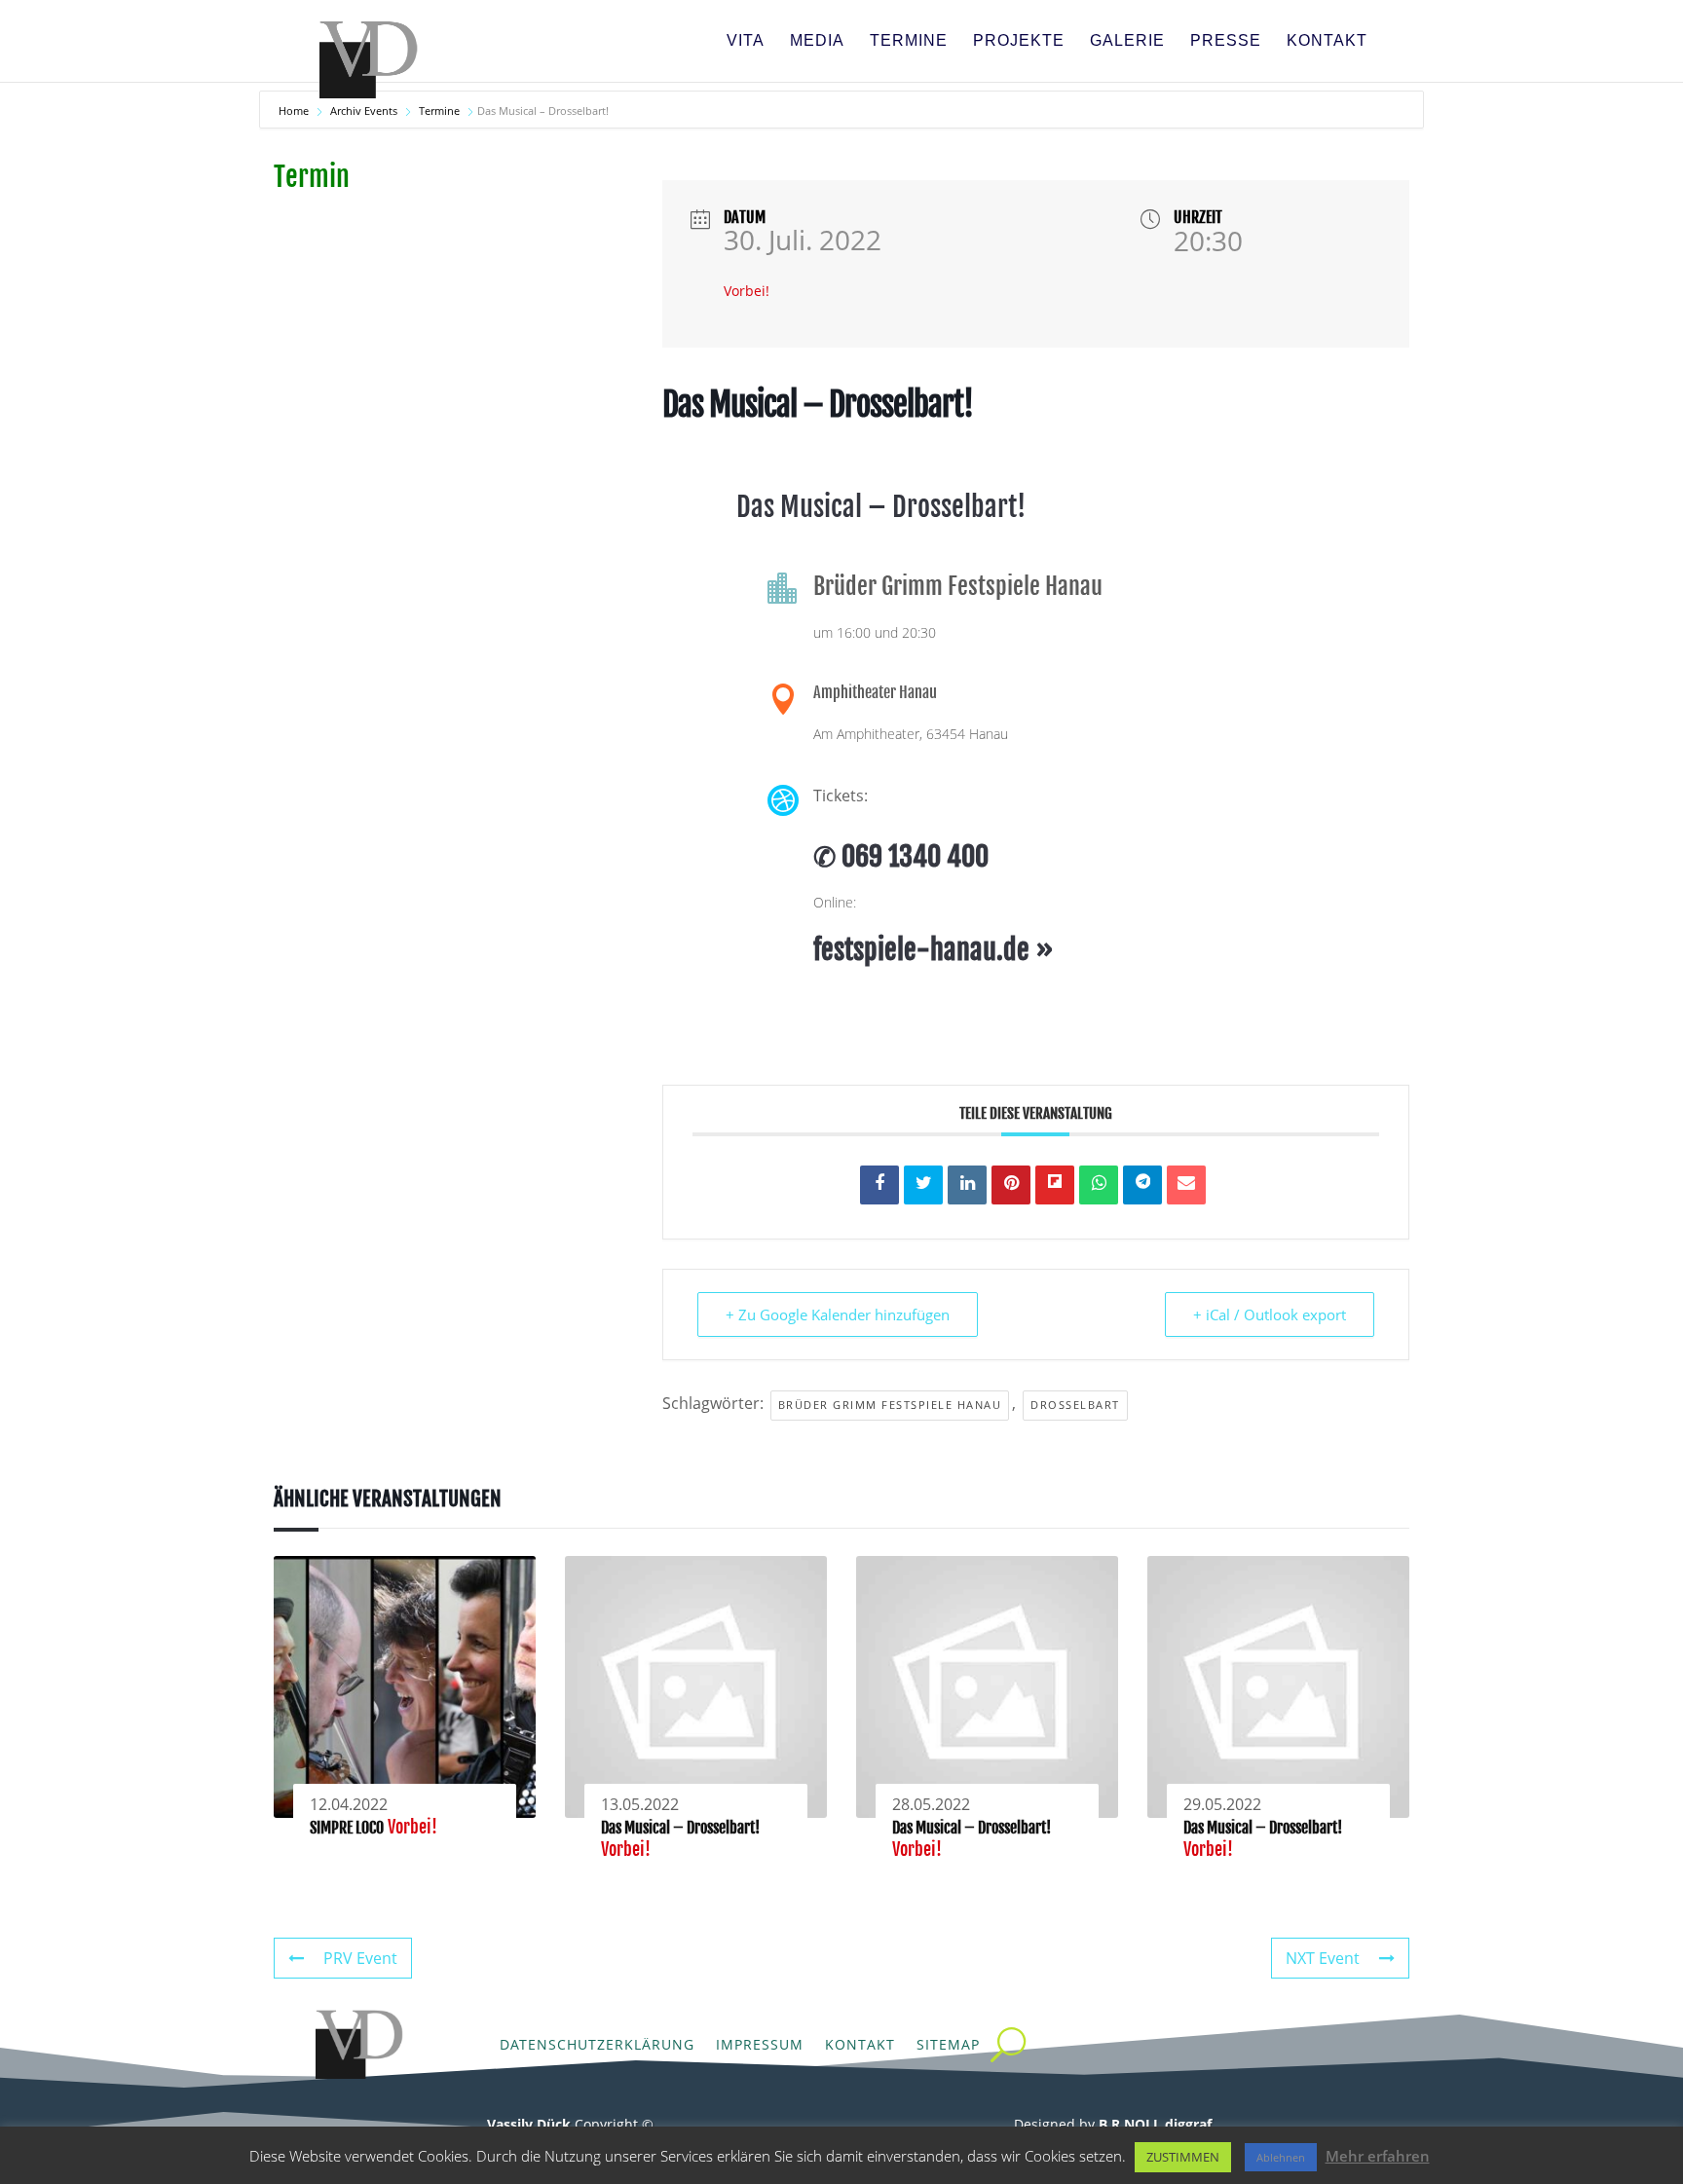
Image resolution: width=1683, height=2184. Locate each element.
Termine (909, 41)
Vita (746, 41)
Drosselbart (1075, 1405)
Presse (1226, 41)
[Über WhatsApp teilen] (1099, 1185)
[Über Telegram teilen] (1142, 1185)
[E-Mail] (1186, 1185)
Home (295, 111)
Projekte (1019, 41)
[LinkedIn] (967, 1185)
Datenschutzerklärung (597, 2044)
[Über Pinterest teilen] (1011, 1185)
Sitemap (948, 2044)
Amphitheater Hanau (875, 692)
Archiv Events (364, 111)
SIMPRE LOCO (347, 1828)
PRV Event (360, 1958)
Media (817, 41)
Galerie (1127, 41)
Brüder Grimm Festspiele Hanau (890, 1405)
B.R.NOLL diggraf (1155, 2124)
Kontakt (1327, 41)
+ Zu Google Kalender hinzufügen (838, 1314)
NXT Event (1323, 1958)
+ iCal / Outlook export (1270, 1314)
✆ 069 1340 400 (901, 856)
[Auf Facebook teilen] (879, 1185)
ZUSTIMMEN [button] (1183, 2157)
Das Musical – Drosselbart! (680, 1828)
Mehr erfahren (1378, 2156)
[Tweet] (923, 1185)
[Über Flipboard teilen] (1055, 1185)
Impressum (760, 2044)
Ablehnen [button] (1281, 2157)
